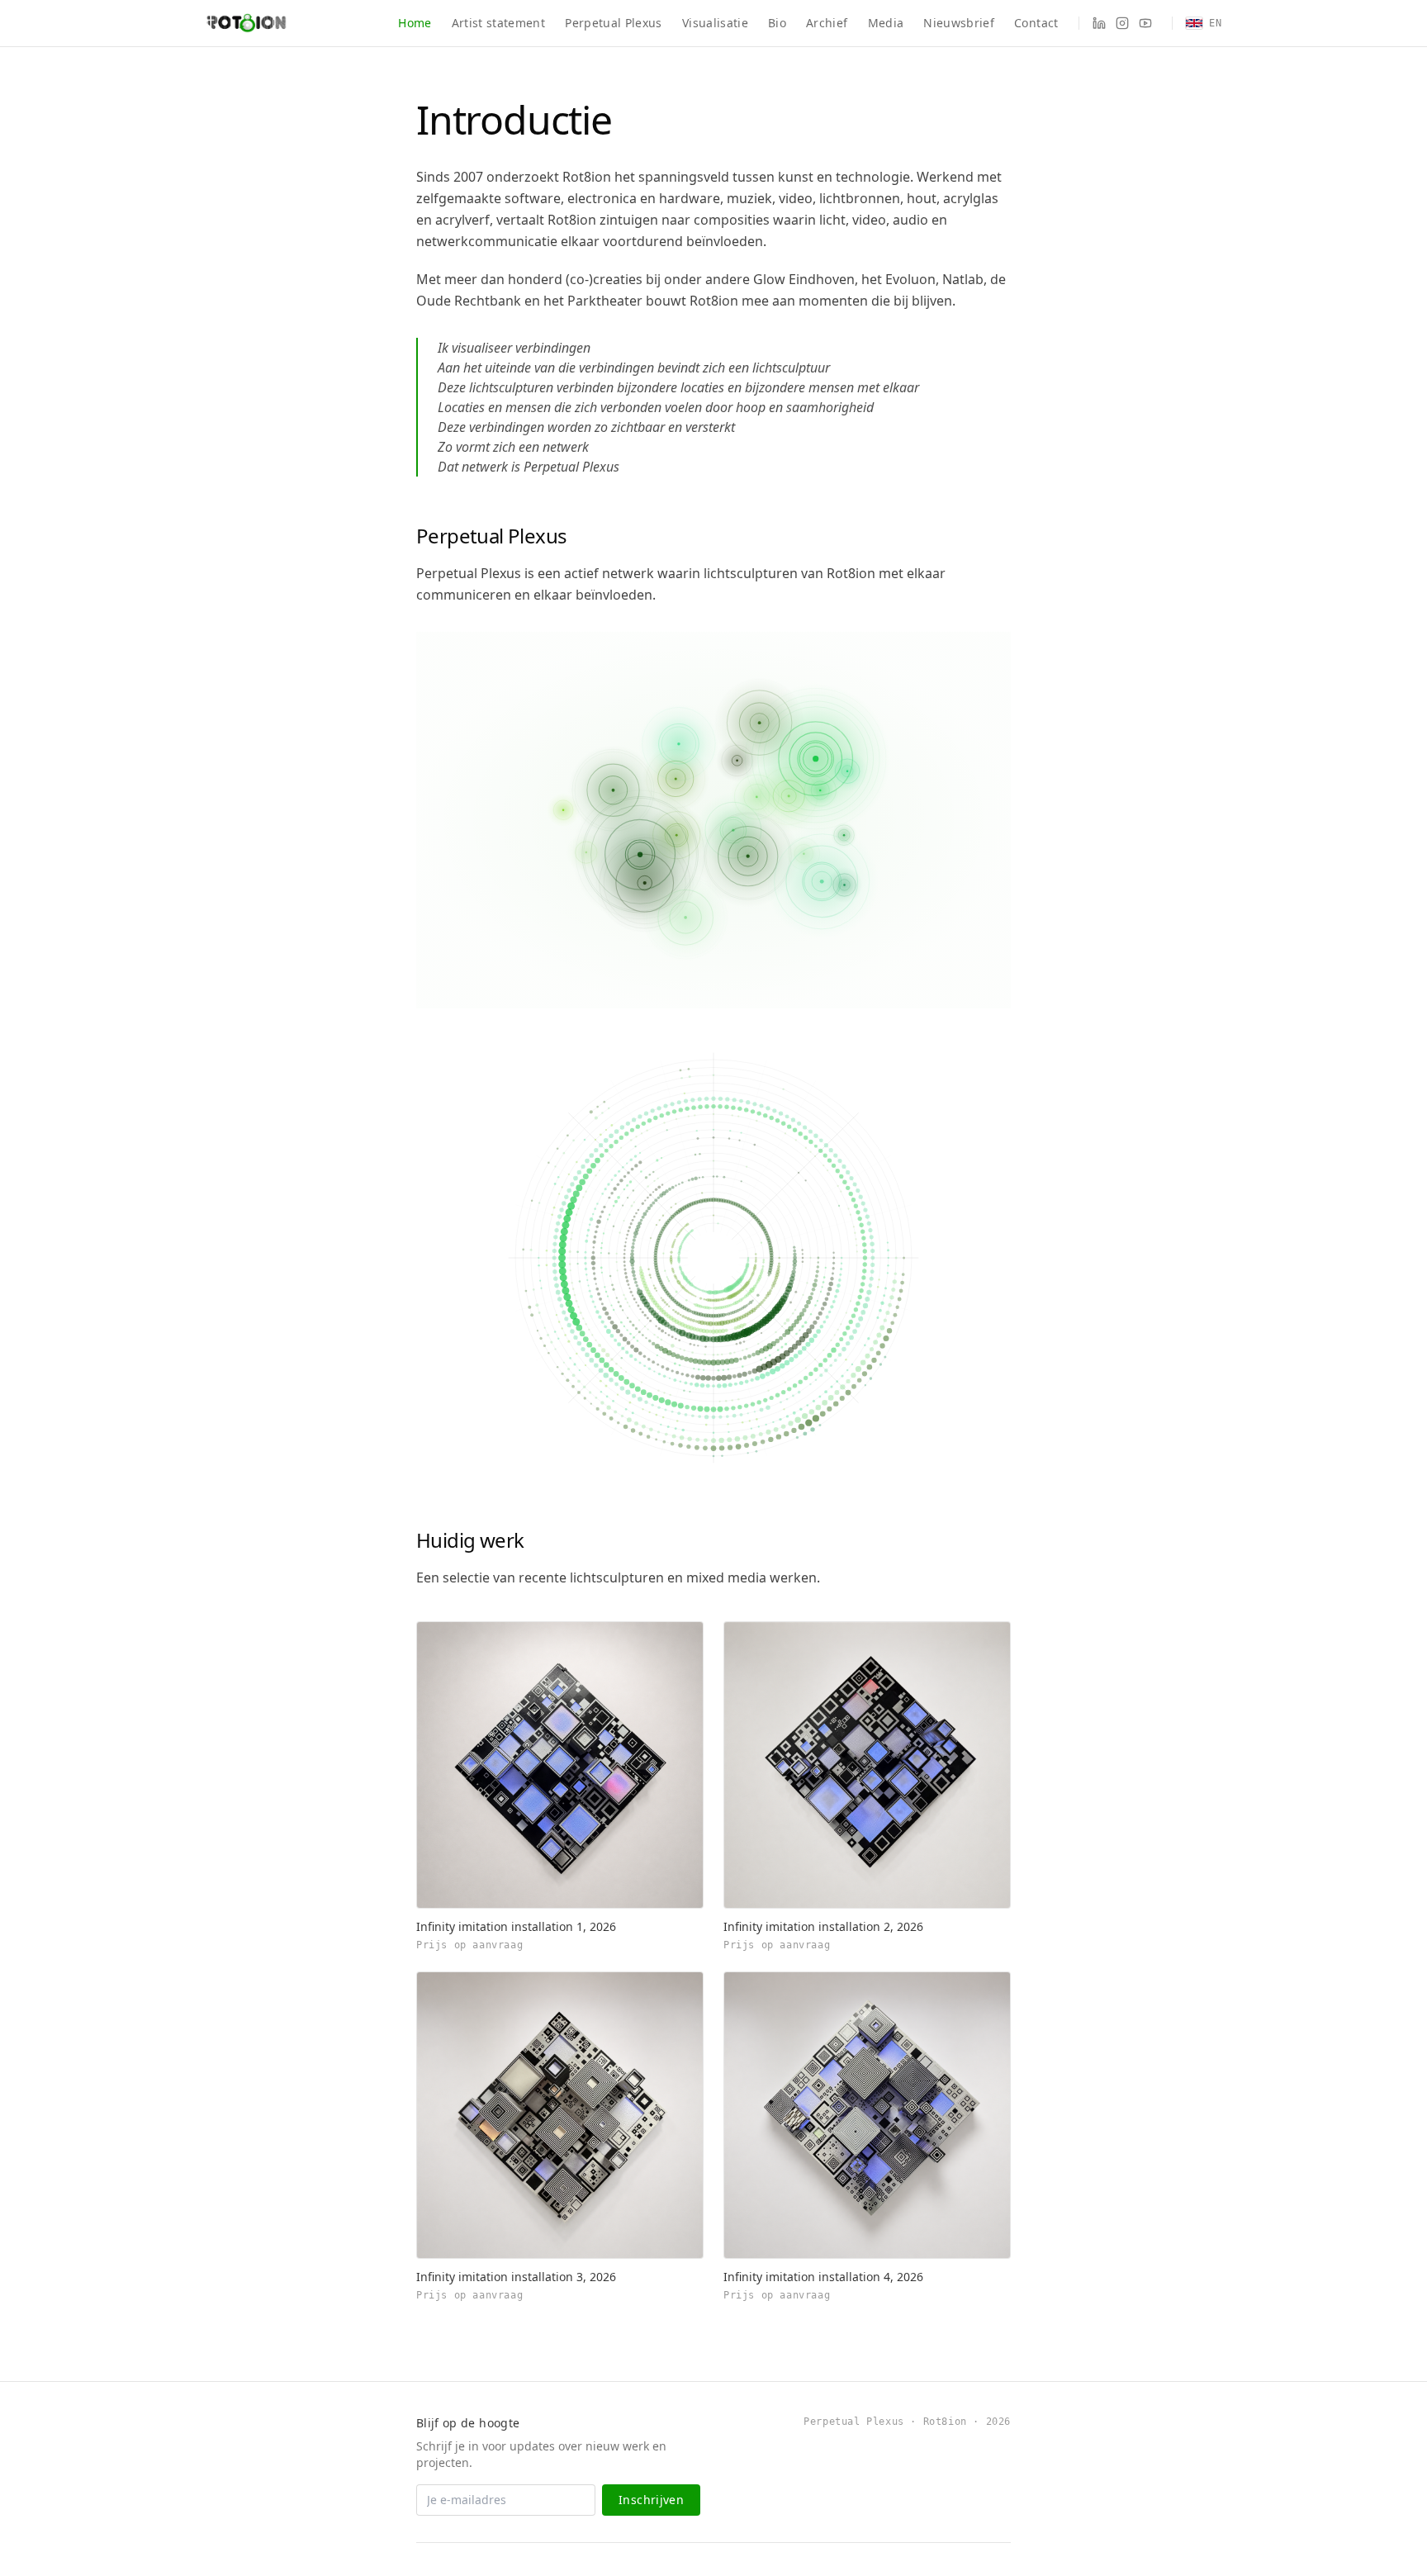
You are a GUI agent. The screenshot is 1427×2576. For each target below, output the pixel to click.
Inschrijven (651, 2500)
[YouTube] (1145, 23)
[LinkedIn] (1099, 23)
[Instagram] (1122, 23)
